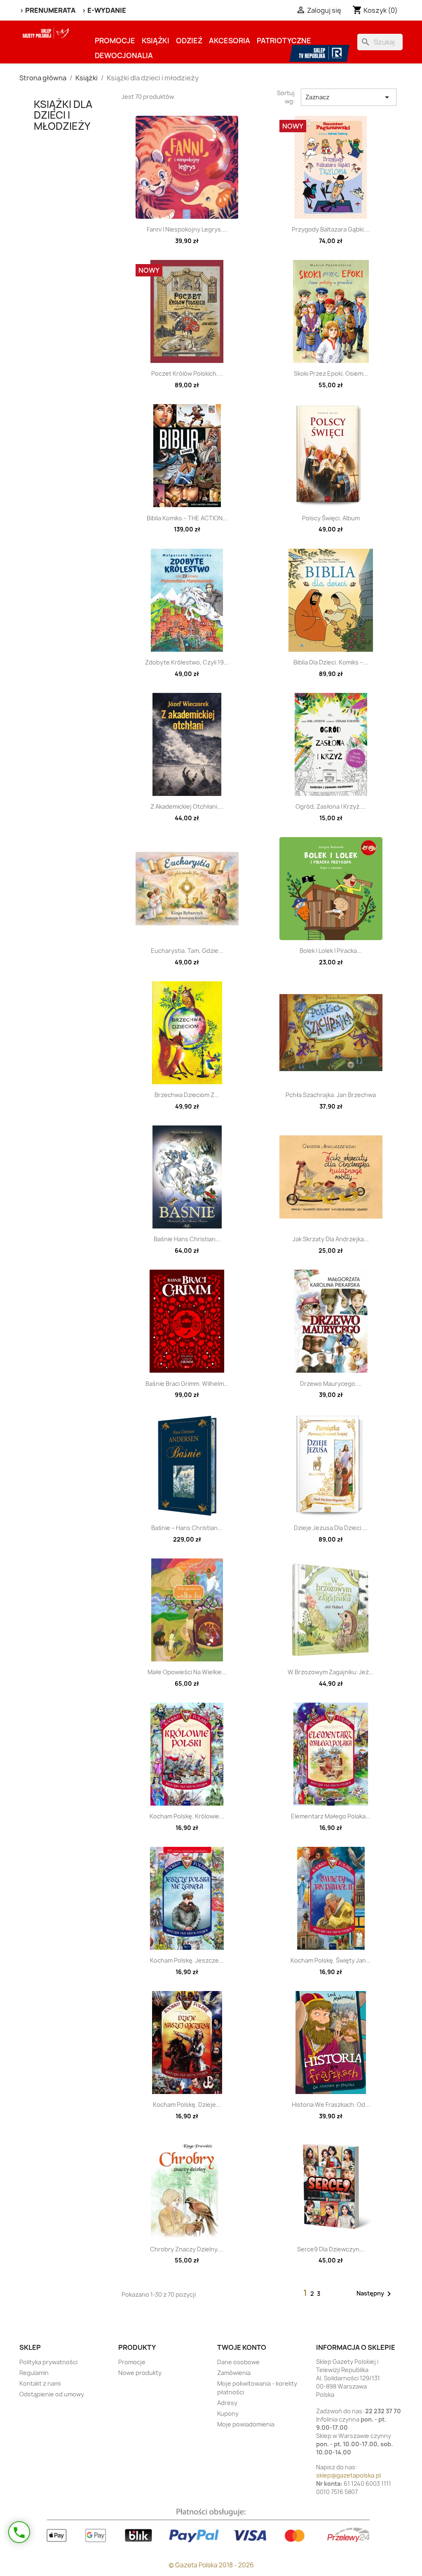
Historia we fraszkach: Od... (331, 2105)
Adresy (227, 2403)
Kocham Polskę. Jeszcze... (187, 1960)
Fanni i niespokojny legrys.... (187, 229)
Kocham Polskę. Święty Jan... (331, 1960)
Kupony (228, 2413)
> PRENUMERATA (47, 10)
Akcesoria (230, 41)
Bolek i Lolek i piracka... (331, 951)
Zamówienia (234, 2373)
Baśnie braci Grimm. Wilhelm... (187, 1384)
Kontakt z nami (40, 2383)
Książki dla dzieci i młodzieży (63, 115)
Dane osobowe (238, 2362)
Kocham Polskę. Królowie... (187, 1816)
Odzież (189, 41)
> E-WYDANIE (104, 10)
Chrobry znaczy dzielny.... (187, 2249)
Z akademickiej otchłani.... (187, 806)
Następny (375, 2294)
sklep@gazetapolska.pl (348, 2475)
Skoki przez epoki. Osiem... (331, 373)
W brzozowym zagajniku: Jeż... (331, 1672)
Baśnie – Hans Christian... (187, 1528)
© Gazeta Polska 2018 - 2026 (211, 2565)
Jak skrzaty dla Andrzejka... (331, 1239)
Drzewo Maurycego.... (331, 1384)
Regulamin (34, 2373)
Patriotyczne (284, 41)
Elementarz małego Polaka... (331, 1816)
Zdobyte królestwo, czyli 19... (187, 662)
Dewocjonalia (124, 55)
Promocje (115, 41)
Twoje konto (242, 2347)
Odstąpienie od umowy (52, 2394)
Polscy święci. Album (331, 518)
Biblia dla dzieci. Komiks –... (331, 662)
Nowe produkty (140, 2373)
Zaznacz (349, 97)
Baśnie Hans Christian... (187, 1239)
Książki (156, 41)
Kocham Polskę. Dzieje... (187, 2105)
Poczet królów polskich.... (187, 373)
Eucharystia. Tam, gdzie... (187, 951)
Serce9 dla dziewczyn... (331, 2249)
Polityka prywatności (48, 2362)
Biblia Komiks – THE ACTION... (187, 518)
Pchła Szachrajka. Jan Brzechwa (331, 1095)
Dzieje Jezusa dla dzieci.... (331, 1528)
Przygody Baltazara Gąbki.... (331, 229)
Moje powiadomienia (246, 2424)
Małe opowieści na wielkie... (187, 1672)
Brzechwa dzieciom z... (187, 1095)
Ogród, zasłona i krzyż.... (331, 806)
